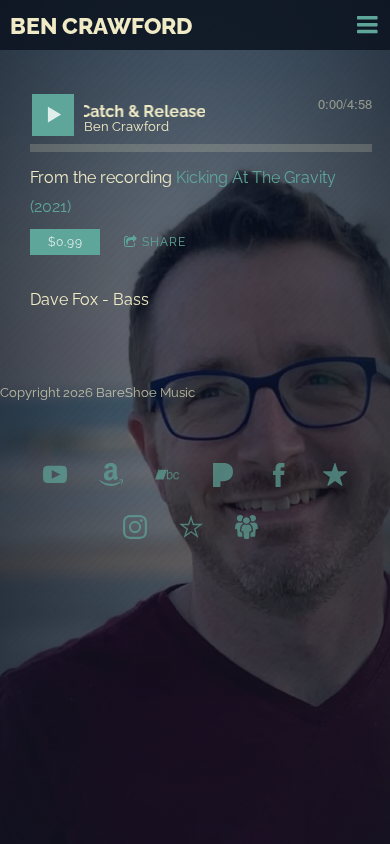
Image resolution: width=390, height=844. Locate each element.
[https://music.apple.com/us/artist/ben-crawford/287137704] (335, 479)
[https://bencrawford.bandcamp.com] (167, 479)
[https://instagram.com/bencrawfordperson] (135, 531)
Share (164, 242)
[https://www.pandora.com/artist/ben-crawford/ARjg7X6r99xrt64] (223, 479)
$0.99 (65, 242)
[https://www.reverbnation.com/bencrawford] (191, 531)
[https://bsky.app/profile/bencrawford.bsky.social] (247, 531)
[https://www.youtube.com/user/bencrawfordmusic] (55, 479)
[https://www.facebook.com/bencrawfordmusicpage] (279, 479)
